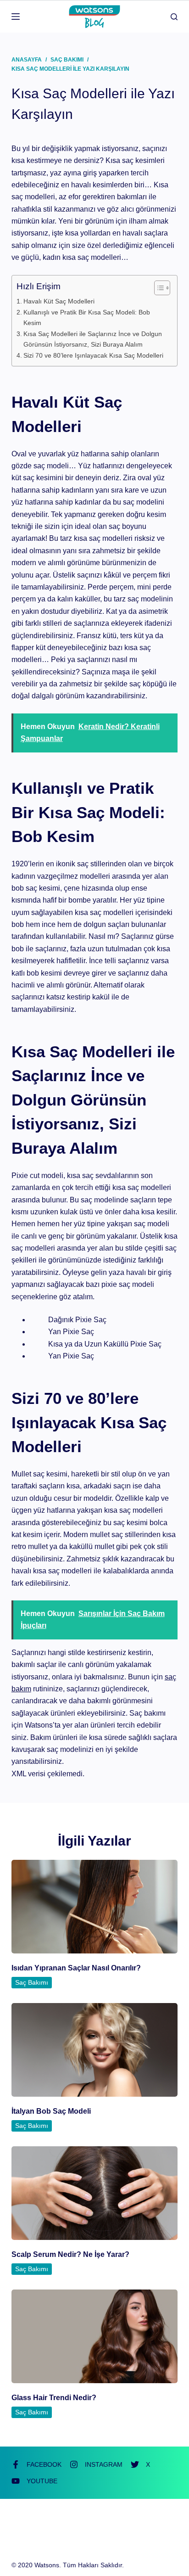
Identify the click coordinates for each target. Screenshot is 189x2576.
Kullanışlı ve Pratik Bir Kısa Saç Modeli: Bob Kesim (87, 317)
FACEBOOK (44, 2464)
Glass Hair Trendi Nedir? (54, 2398)
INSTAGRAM (104, 2464)
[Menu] (16, 17)
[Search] (174, 17)
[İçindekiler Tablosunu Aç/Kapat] (158, 288)
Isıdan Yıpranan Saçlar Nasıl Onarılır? (76, 1968)
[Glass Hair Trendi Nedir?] (95, 2336)
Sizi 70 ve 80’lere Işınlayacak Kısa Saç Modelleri (93, 355)
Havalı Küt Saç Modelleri (59, 301)
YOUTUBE (42, 2481)
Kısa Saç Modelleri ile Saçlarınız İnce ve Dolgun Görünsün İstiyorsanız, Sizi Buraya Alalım (93, 339)
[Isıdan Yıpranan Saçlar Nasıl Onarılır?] (95, 1907)
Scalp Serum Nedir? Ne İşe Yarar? (70, 2254)
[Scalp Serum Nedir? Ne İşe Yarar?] (95, 2193)
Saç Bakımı (32, 1982)
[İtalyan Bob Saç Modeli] (95, 2050)
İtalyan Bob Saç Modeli (51, 2111)
